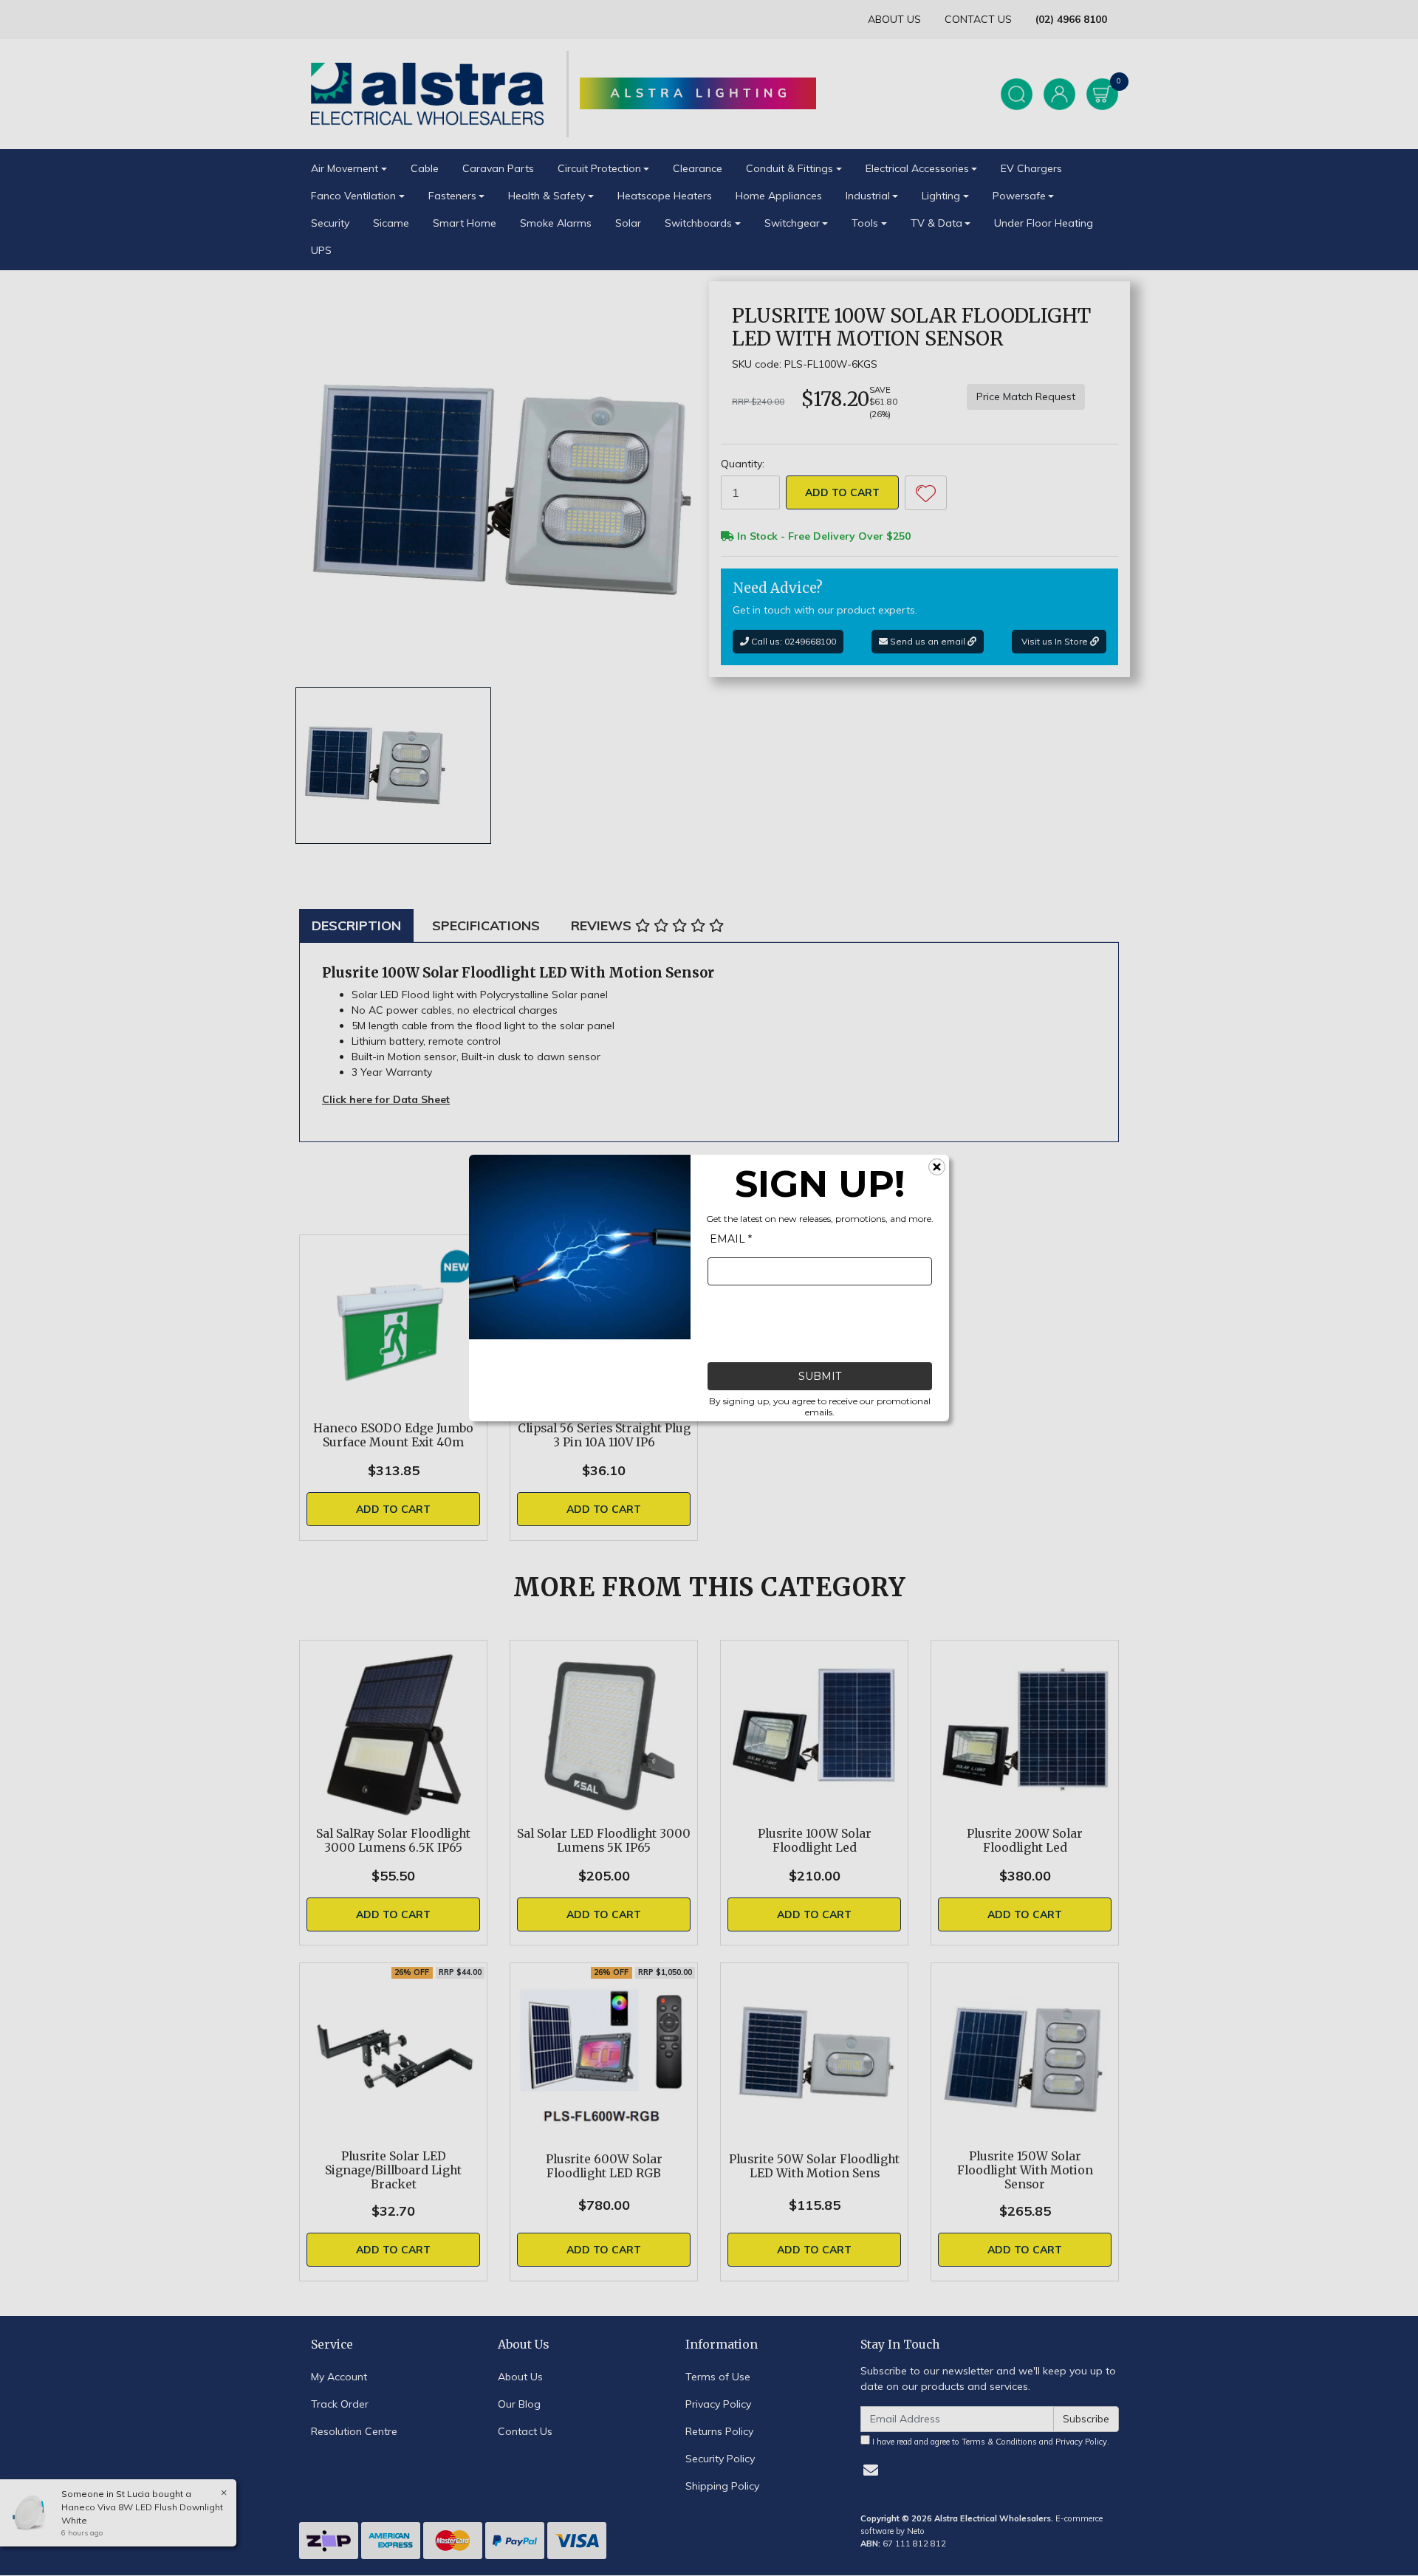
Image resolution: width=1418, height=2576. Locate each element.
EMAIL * (731, 1239)
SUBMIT (820, 1376)
